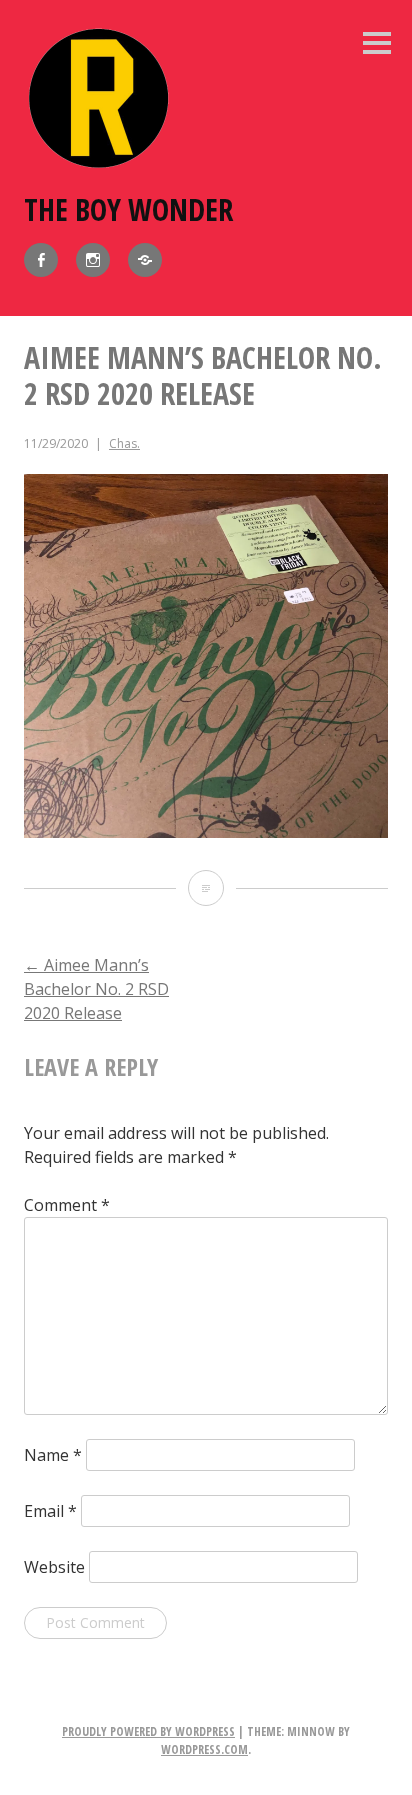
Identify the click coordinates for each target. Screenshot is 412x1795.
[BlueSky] (145, 260)
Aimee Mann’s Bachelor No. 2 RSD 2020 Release (96, 989)
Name (53, 1455)
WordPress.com (204, 1749)
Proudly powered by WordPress (148, 1731)
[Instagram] (93, 260)
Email (50, 1511)
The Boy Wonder (128, 209)
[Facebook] (41, 260)
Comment (67, 1205)
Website (54, 1567)
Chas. (124, 443)
